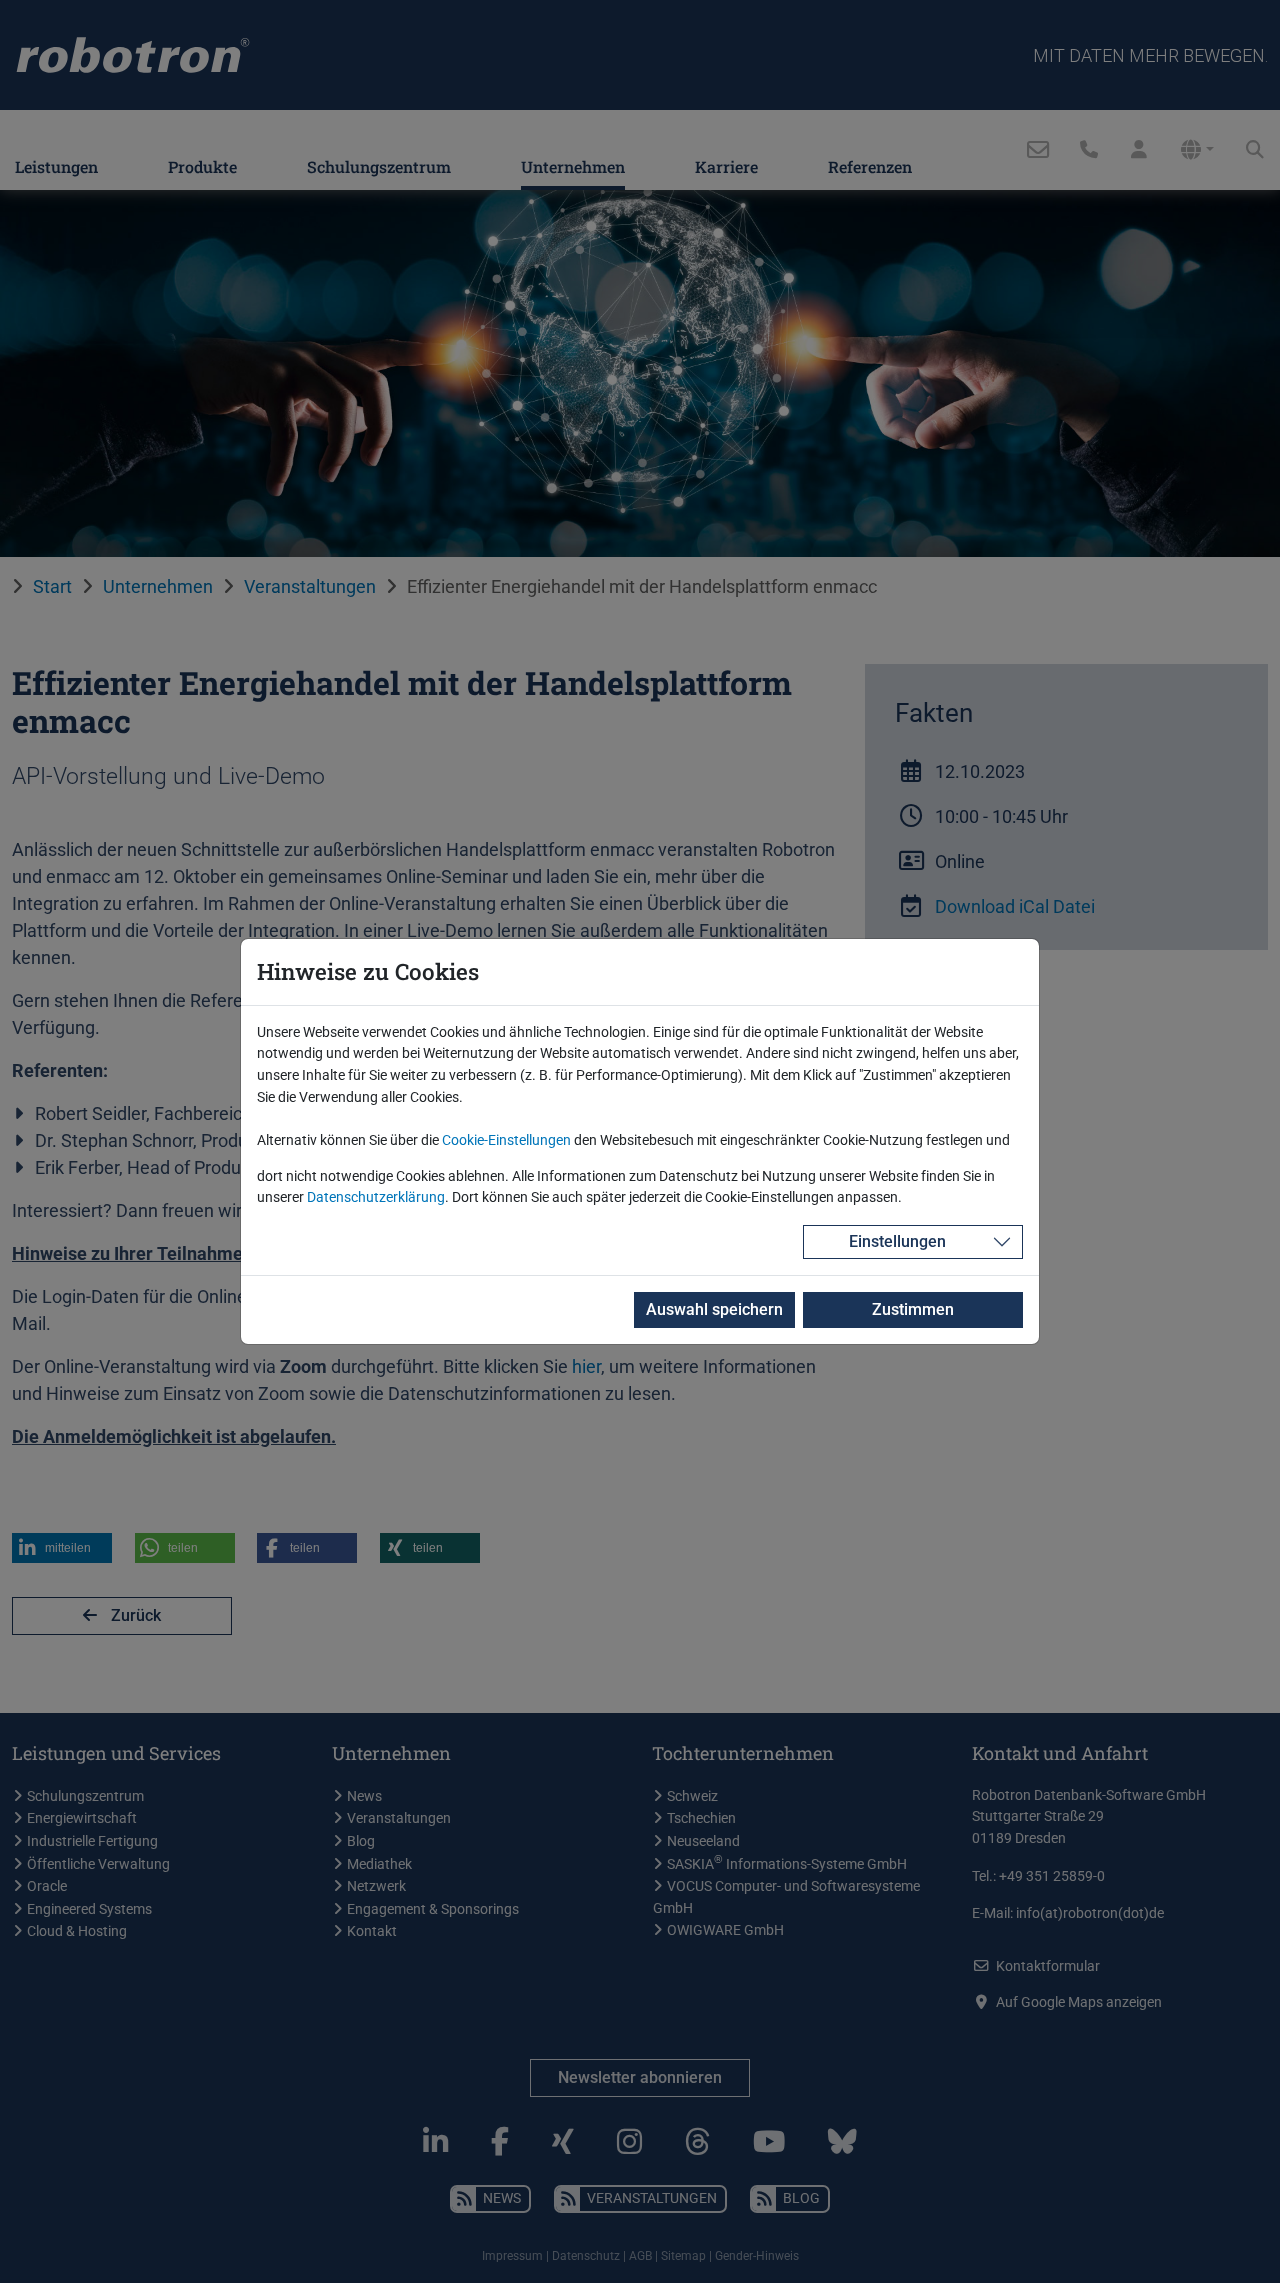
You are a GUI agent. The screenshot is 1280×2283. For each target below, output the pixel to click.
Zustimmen (913, 1309)
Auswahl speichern (714, 1309)
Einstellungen (897, 1241)
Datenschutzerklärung (376, 1197)
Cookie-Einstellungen (506, 1140)
